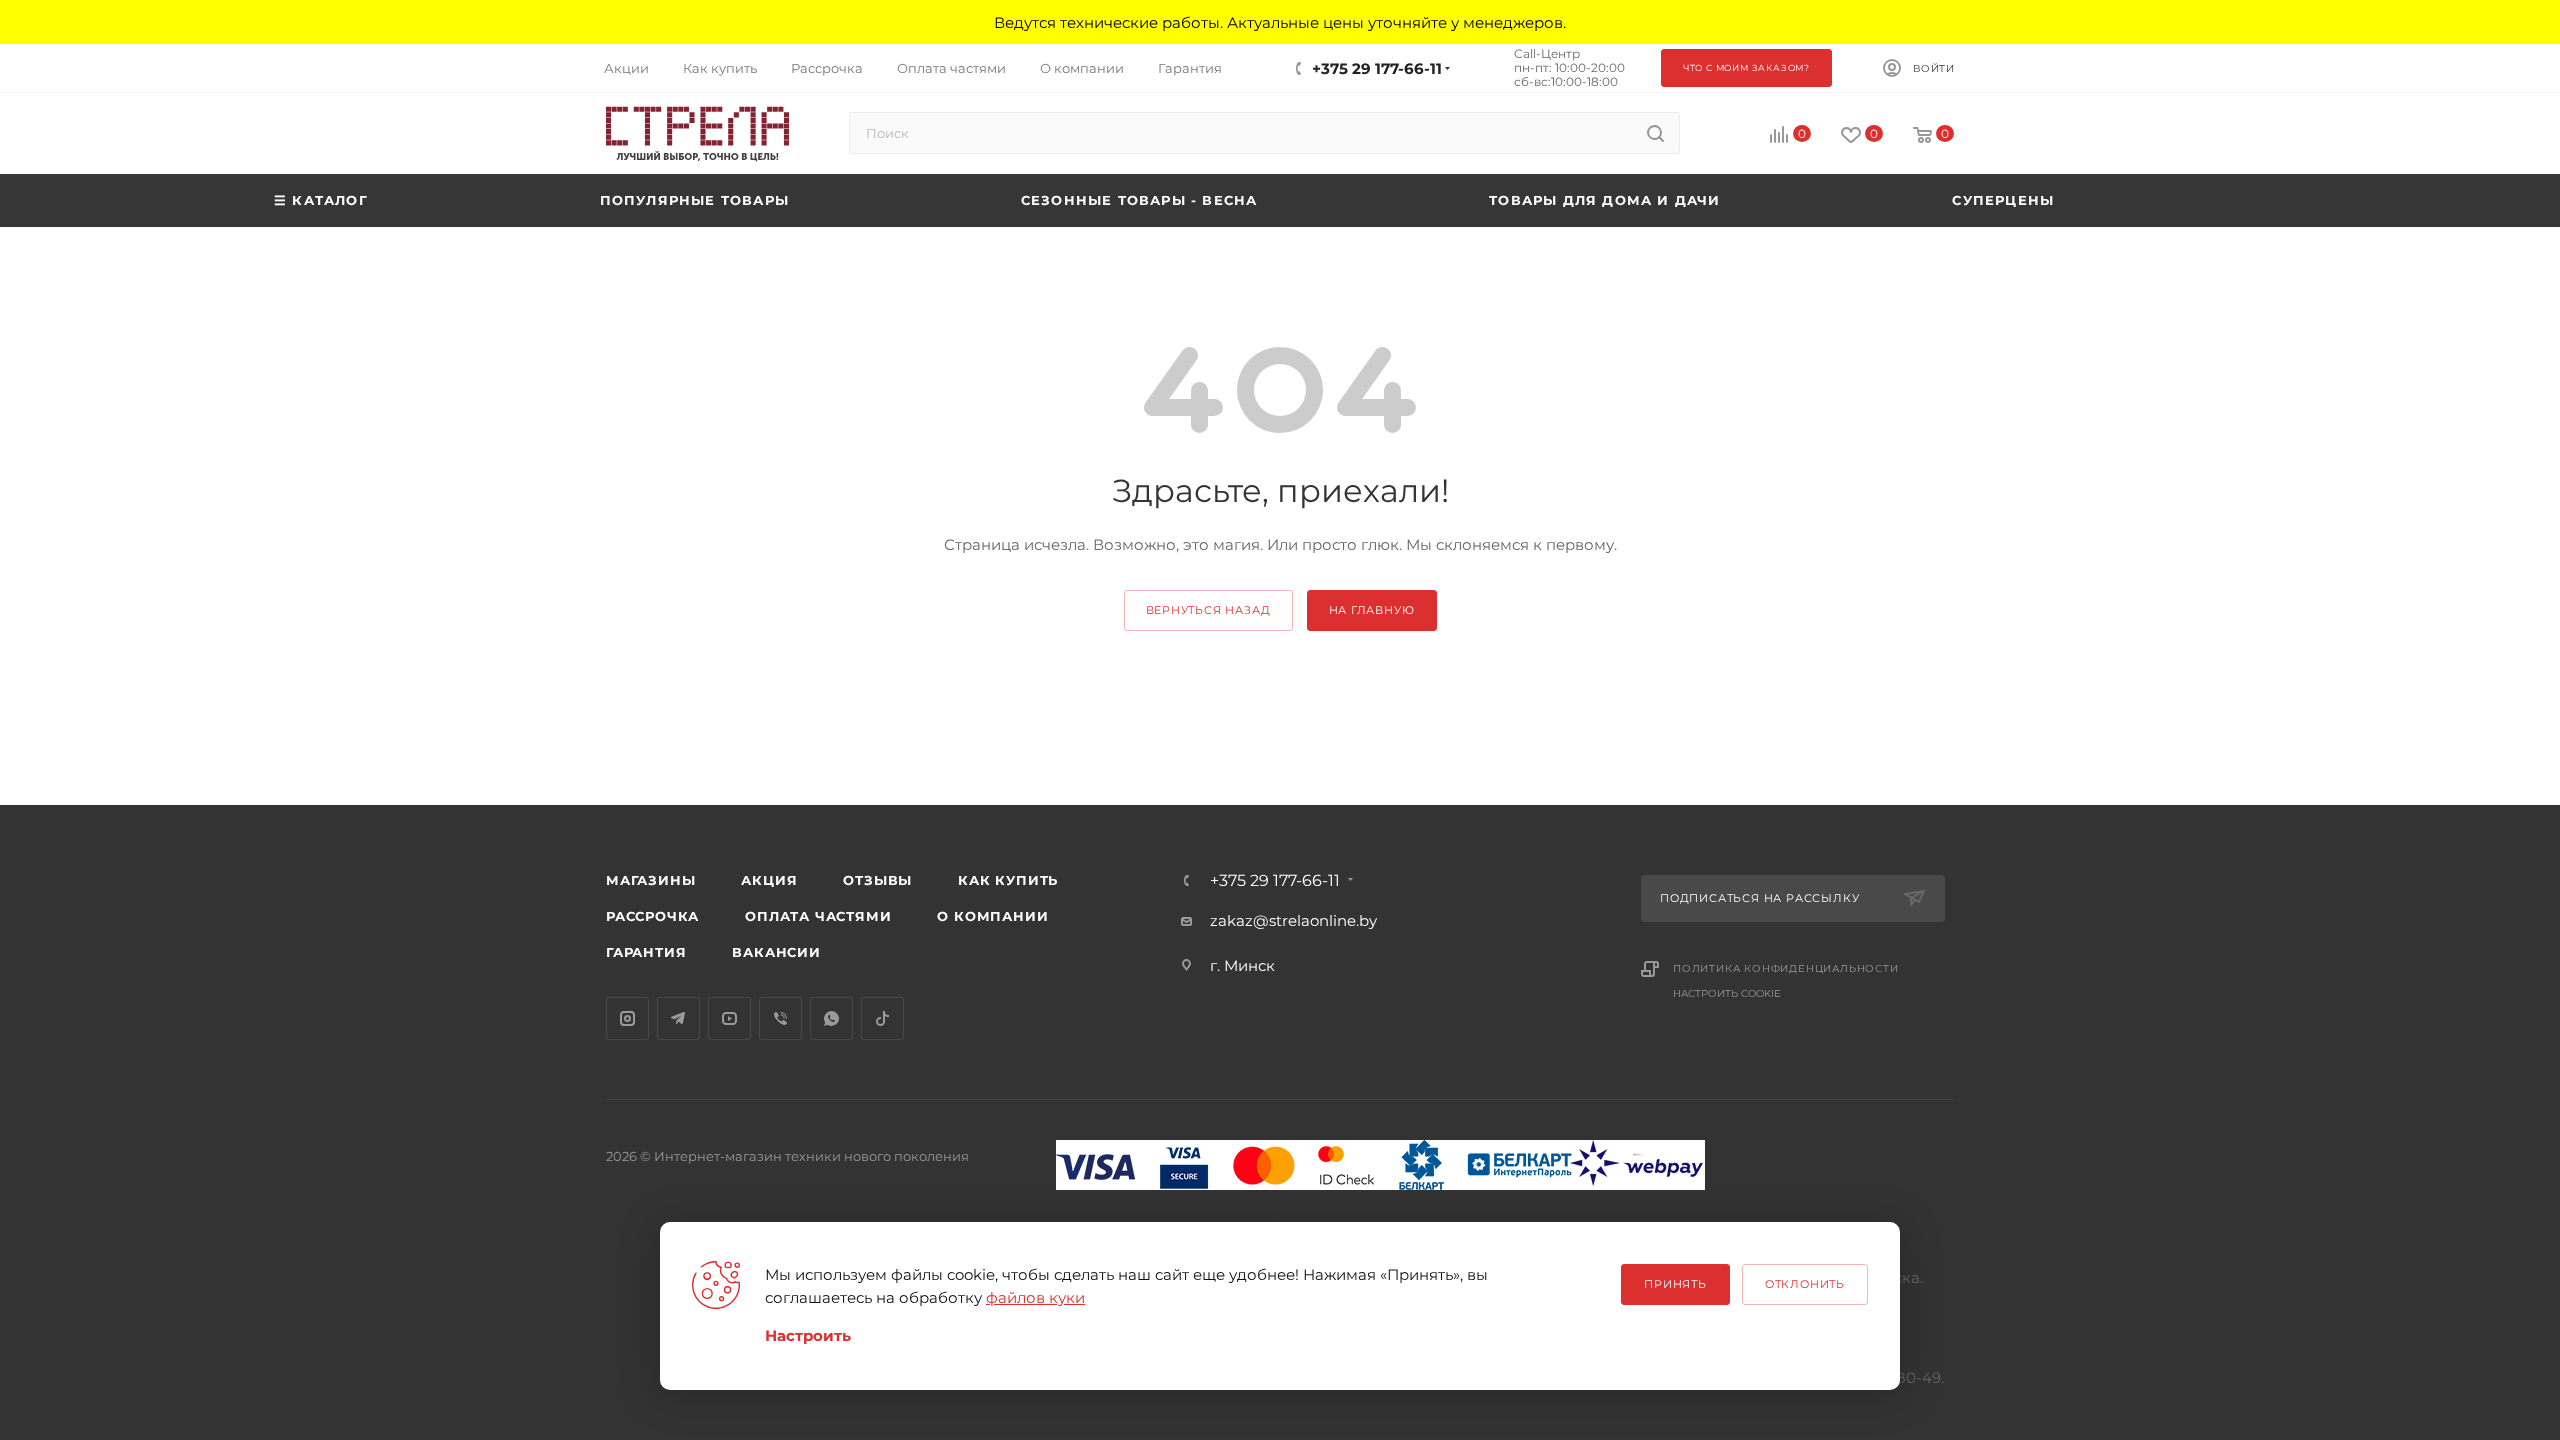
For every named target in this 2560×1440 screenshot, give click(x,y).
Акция (769, 880)
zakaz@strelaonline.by (1293, 920)
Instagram (627, 1018)
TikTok (882, 1018)
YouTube (729, 1018)
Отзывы (877, 880)
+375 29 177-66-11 (1377, 68)
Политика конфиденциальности (1786, 968)
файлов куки (1035, 1297)
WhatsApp (831, 1018)
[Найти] (1655, 133)
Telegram (678, 1018)
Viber (780, 1018)
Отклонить (1805, 1284)
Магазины (650, 880)
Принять (1675, 1284)
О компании (992, 916)
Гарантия (646, 952)
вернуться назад (1208, 610)
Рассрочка (652, 916)
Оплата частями (818, 916)
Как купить (1008, 880)
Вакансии (776, 952)
